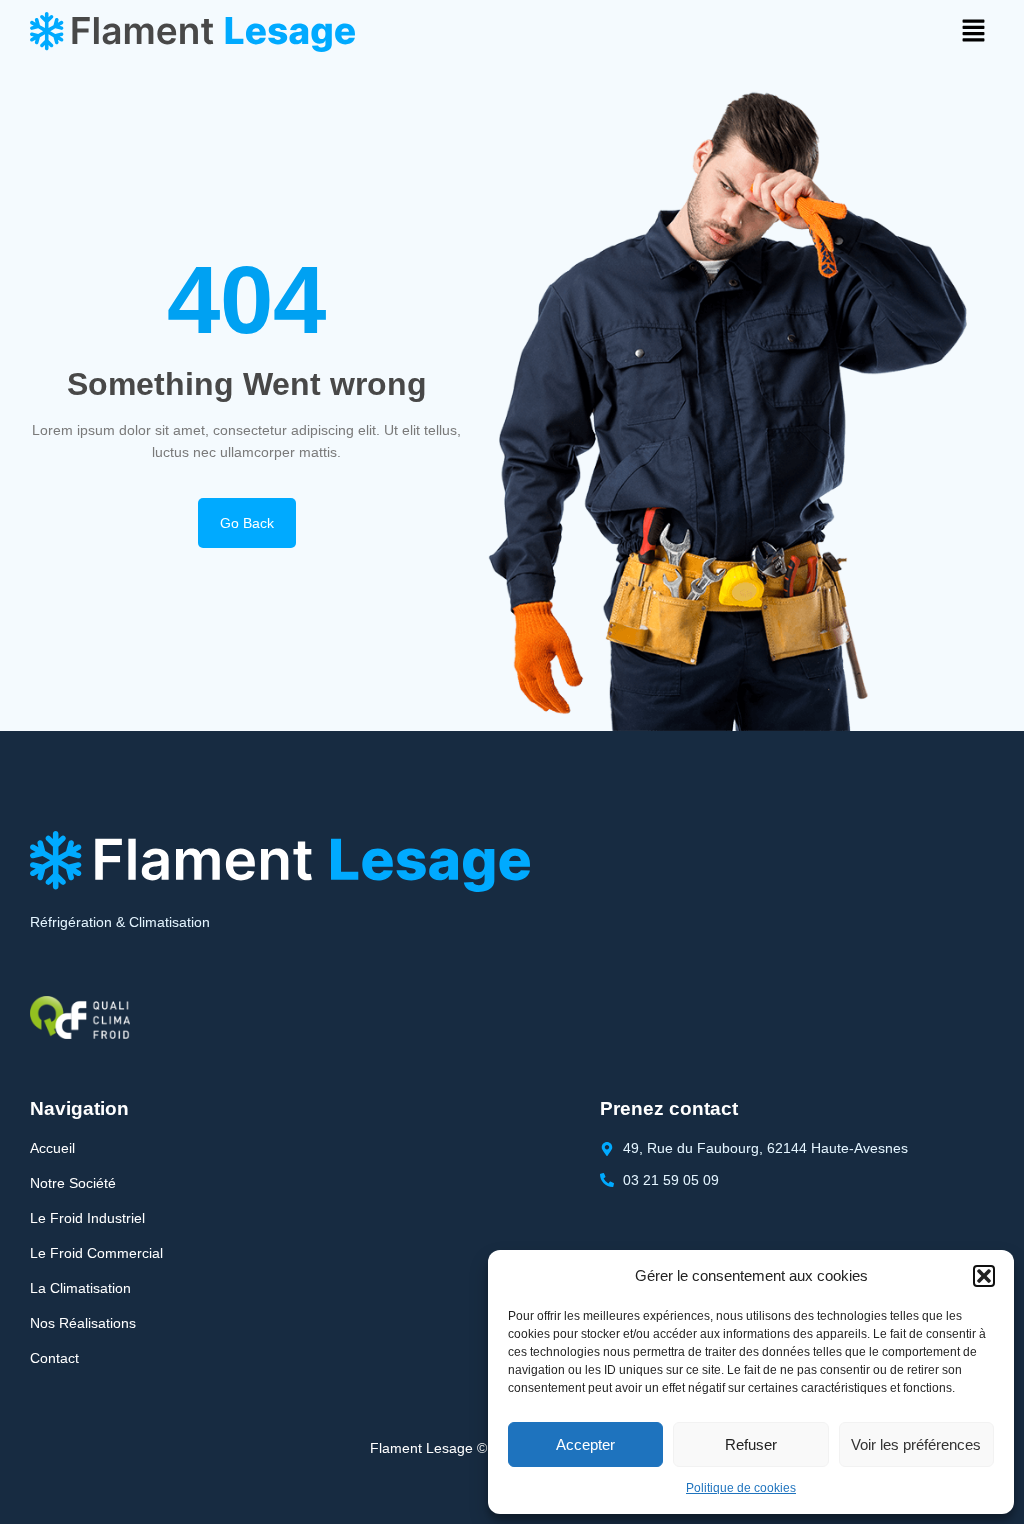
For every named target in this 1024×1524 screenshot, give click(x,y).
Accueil (52, 1148)
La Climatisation (80, 1288)
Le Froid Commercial (96, 1253)
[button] (984, 1276)
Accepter (585, 1444)
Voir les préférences (916, 1444)
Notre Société (73, 1183)
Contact (54, 1358)
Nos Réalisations (83, 1323)
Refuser (751, 1444)
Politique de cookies (741, 1488)
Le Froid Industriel (87, 1218)
